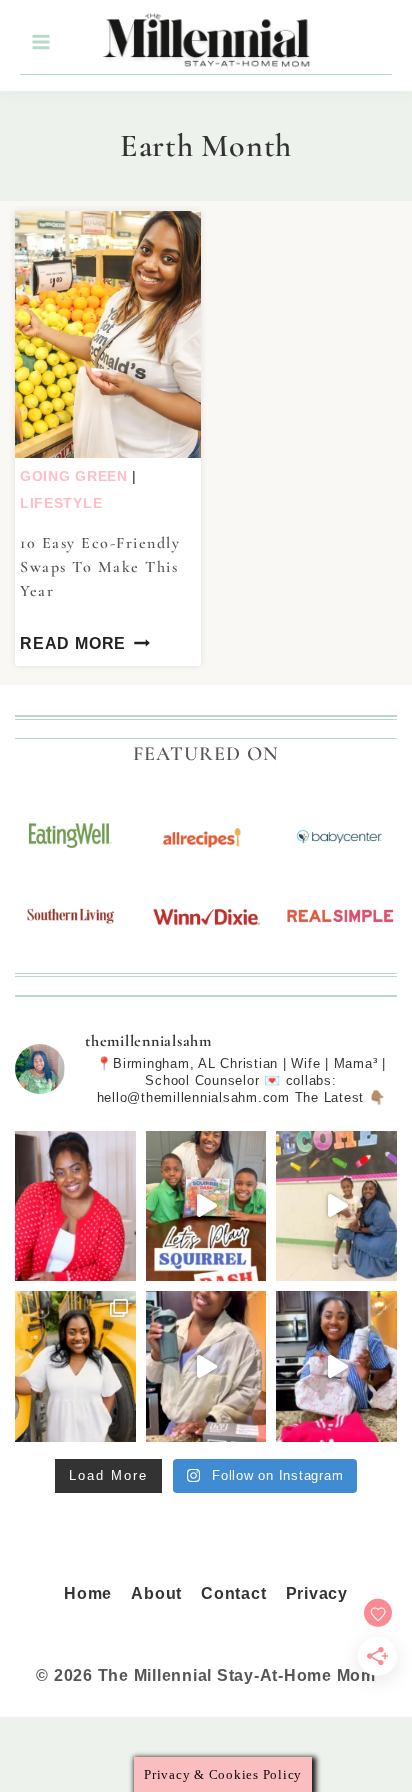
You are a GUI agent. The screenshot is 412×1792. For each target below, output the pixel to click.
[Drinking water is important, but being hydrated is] (206, 1366)
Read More (73, 643)
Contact (233, 1593)
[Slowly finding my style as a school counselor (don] (336, 1206)
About (156, 1593)
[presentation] (108, 334)
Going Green (74, 476)
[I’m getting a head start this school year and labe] (336, 1366)
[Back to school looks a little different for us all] (75, 1366)
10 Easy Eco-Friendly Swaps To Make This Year (100, 567)
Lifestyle (61, 503)
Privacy (317, 1593)
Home (88, 1593)
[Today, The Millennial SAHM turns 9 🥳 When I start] (75, 1206)
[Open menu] (40, 42)
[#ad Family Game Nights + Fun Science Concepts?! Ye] (206, 1206)
